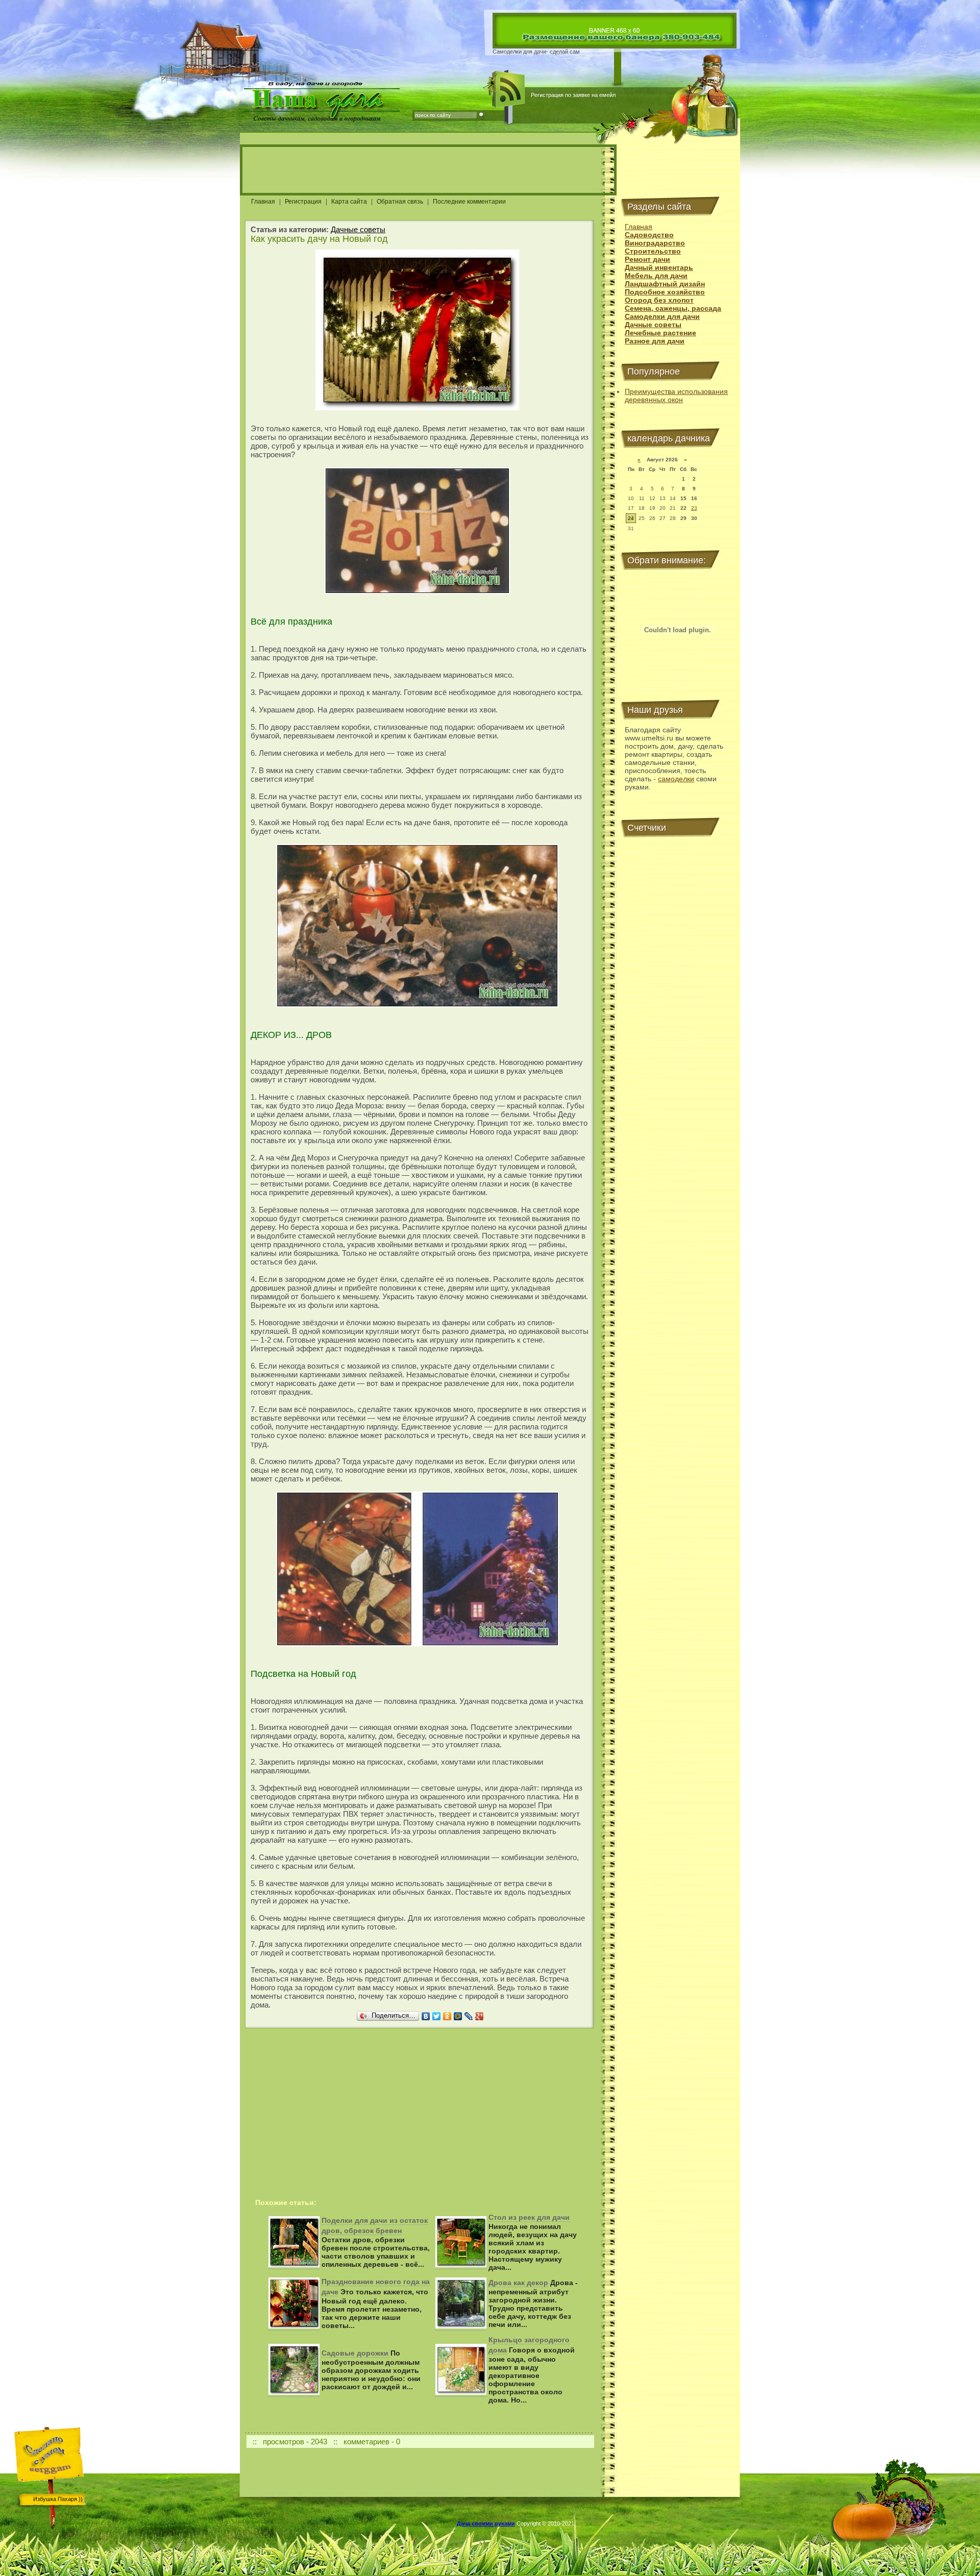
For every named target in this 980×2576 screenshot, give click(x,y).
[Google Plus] (480, 2016)
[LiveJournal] (469, 2016)
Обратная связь (400, 202)
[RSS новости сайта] (509, 89)
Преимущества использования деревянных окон (676, 395)
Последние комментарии (469, 202)
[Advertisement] (428, 170)
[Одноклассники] (447, 2016)
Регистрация (303, 202)
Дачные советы (358, 229)
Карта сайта (349, 202)
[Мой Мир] (458, 2016)
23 (694, 508)
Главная (263, 202)
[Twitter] (437, 2016)
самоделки (676, 779)
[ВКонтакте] (426, 2016)
